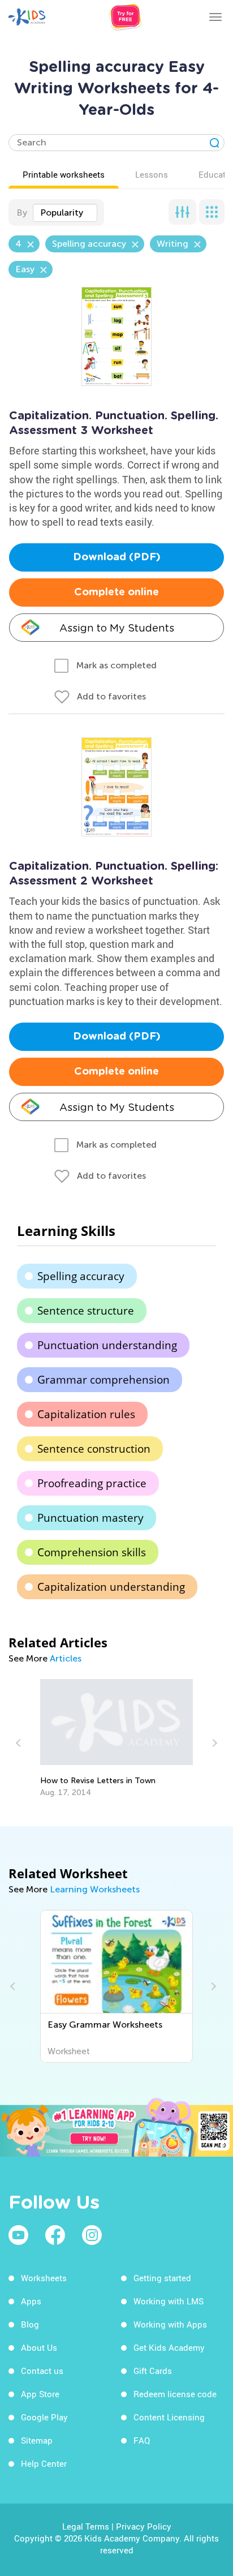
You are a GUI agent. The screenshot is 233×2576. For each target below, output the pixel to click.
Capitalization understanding (111, 1587)
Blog (30, 2324)
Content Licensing (169, 2417)
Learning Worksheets (95, 1889)
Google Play (44, 2417)
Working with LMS (169, 2301)
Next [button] (213, 1743)
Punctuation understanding (107, 1345)
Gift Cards (153, 2371)
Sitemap (37, 2440)
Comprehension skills (92, 1552)
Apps (31, 2301)
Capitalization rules (86, 1414)
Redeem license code (175, 2394)
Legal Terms (86, 2526)
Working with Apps (170, 2324)
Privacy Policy (144, 2526)
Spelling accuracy (81, 1276)
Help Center (44, 2463)
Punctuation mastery (90, 1518)
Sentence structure (86, 1311)
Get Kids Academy (169, 2347)
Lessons (152, 174)
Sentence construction (94, 1449)
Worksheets (44, 2278)
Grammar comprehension (103, 1380)
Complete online (116, 593)
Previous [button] (20, 1743)
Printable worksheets (64, 174)
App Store (40, 2394)
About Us (39, 2347)
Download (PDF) (117, 557)
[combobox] (65, 213)
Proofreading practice (92, 1483)
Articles (66, 1658)
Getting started (162, 2278)
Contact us (42, 2371)
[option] (117, 1738)
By (22, 212)
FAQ (142, 2440)
